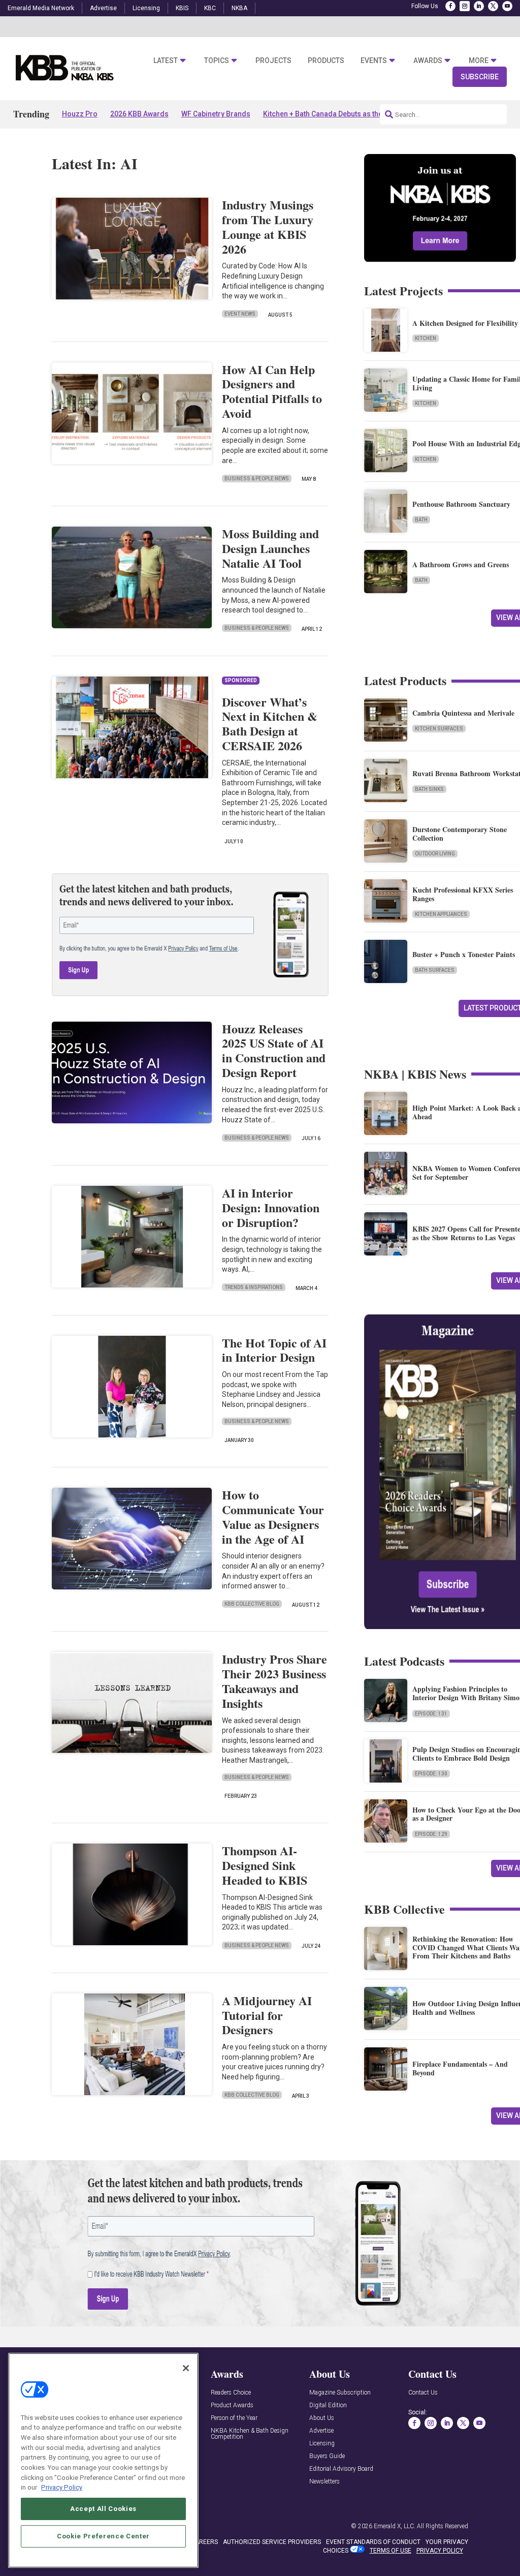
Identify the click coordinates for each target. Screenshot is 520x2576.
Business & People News (257, 479)
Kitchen (426, 338)
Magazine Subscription (340, 2393)
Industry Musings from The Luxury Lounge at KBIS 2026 (268, 226)
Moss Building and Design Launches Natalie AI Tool (270, 548)
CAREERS (204, 2542)
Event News (240, 314)
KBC (210, 8)
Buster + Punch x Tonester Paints (464, 954)
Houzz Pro (80, 114)
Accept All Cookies (103, 2509)
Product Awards (232, 2405)
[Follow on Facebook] (450, 6)
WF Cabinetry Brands (216, 114)
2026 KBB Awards (139, 114)
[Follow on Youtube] (507, 6)
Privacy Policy (62, 2487)
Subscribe (480, 77)
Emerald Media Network (41, 8)
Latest (166, 60)
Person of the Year (234, 2418)
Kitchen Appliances (441, 914)
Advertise (103, 8)
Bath (421, 520)
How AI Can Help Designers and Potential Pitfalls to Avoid (272, 391)
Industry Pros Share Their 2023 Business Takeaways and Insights (274, 1681)
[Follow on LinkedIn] (479, 6)
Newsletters (324, 2482)
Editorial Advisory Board (341, 2469)
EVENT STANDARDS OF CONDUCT (373, 2542)
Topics (217, 60)
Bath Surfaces (435, 970)
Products (326, 60)
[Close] (186, 2368)
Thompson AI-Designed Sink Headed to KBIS (265, 1865)
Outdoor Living (435, 854)
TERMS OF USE (391, 2551)
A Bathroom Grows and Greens (461, 564)
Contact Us (423, 2393)
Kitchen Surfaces (439, 729)
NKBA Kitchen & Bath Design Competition (250, 2434)
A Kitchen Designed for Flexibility (465, 323)
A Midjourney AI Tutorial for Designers (267, 2015)
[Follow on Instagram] (465, 6)
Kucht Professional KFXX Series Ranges (463, 894)
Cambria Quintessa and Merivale (463, 713)
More (479, 60)
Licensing (146, 8)
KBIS (182, 8)
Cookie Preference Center (103, 2536)
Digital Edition (328, 2405)
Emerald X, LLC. (395, 2526)
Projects (273, 60)
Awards (428, 60)
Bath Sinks (429, 789)
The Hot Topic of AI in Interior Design (274, 1350)
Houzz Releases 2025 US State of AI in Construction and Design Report (274, 1050)
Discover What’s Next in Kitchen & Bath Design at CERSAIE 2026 (270, 724)
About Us (322, 2418)
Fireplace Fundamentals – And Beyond (460, 2068)
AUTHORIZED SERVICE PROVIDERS (272, 2542)
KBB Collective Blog (252, 1604)
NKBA (239, 8)
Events (374, 60)
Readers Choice (231, 2393)
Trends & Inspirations (254, 1287)
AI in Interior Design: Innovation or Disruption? (271, 1207)
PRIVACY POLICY (440, 2551)
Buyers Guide (327, 2456)
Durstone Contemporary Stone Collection (460, 834)
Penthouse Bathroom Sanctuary (461, 504)
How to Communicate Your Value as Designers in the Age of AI (273, 1516)
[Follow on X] (493, 6)
